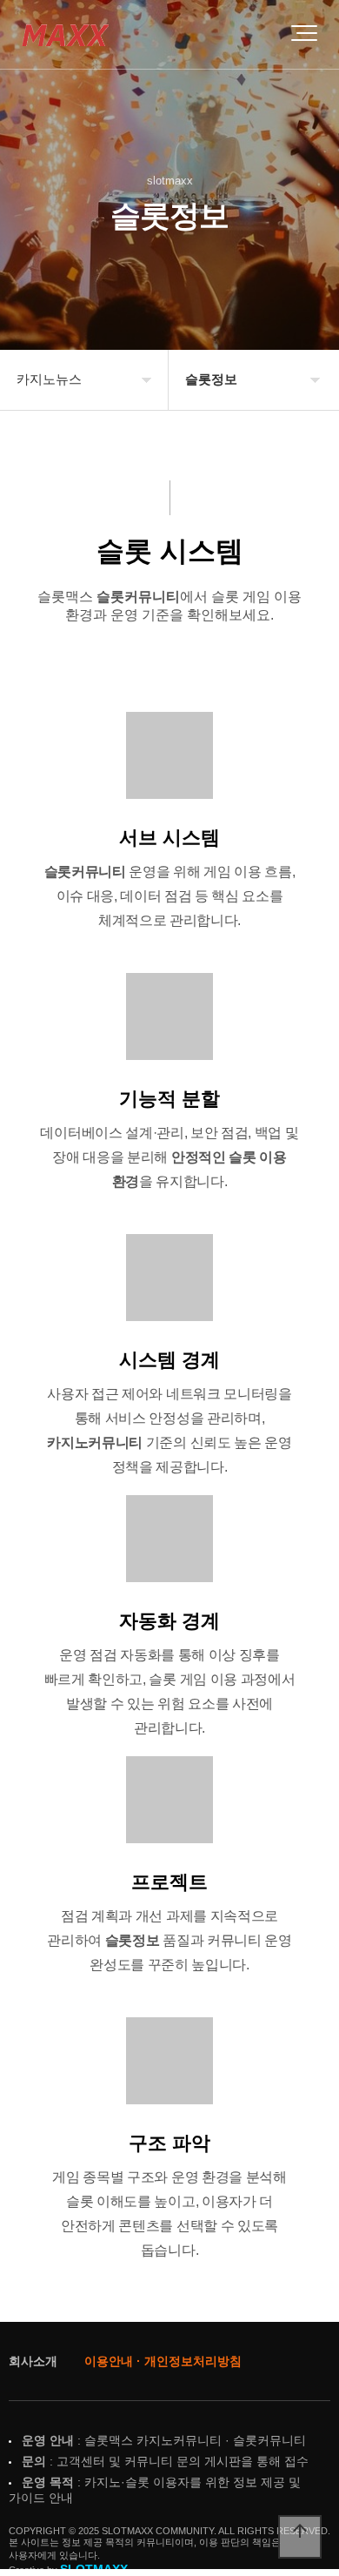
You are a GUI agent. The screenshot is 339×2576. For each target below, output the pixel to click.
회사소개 (33, 2361)
